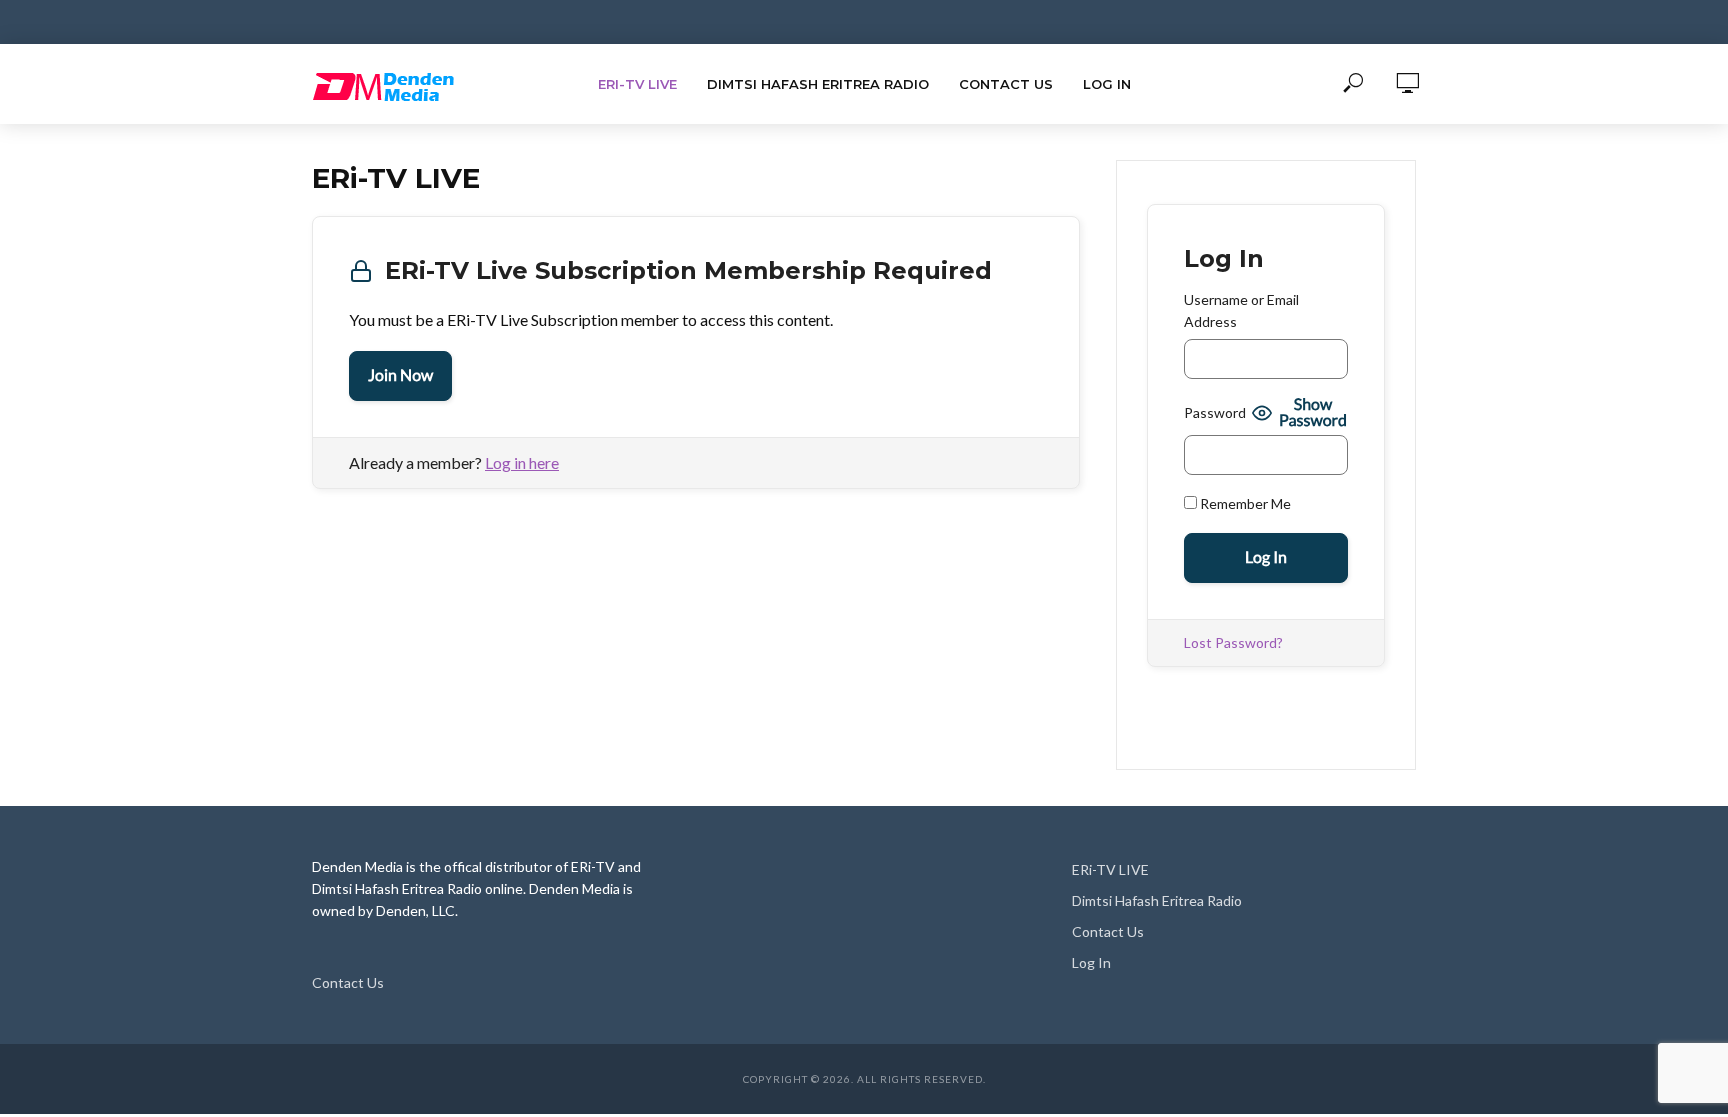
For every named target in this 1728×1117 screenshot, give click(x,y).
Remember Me (1244, 503)
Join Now (400, 375)
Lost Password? (1233, 642)
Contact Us (1006, 84)
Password (1215, 412)
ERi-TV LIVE (637, 84)
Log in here (522, 462)
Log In (1107, 84)
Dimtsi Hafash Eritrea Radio (818, 84)
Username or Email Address (1241, 310)
